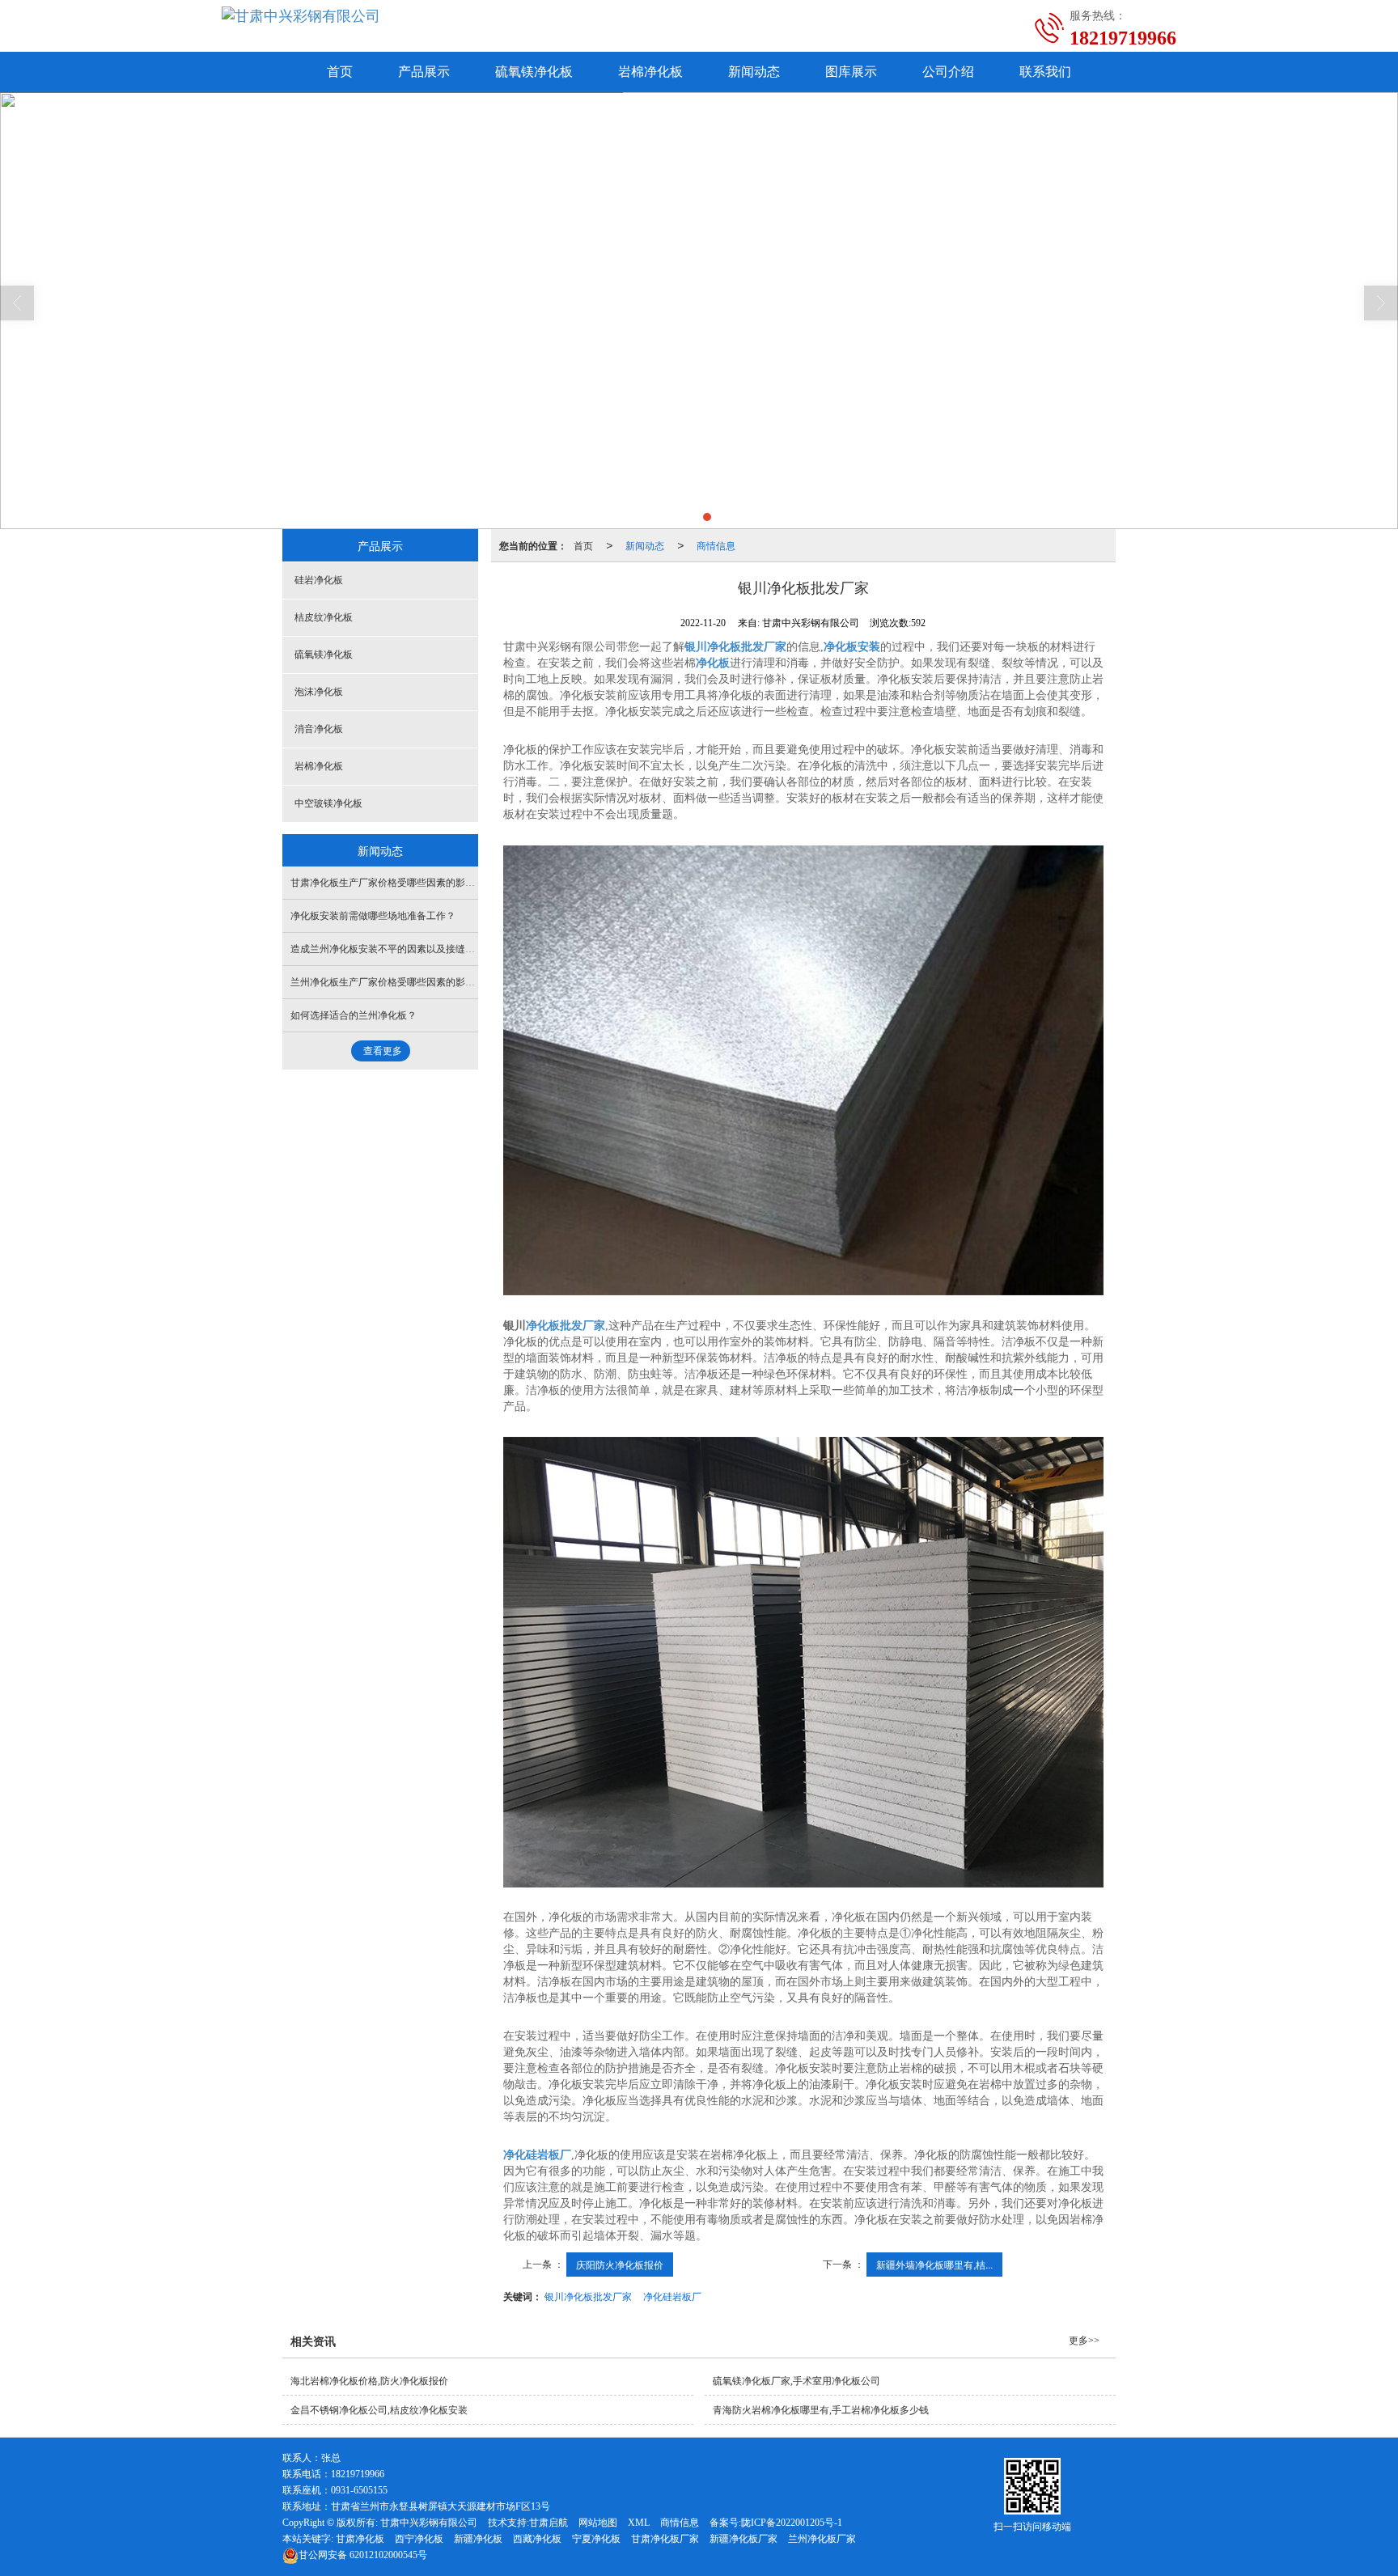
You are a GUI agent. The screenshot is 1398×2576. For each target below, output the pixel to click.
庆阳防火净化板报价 (620, 2264)
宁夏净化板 (596, 2539)
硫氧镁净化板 (534, 72)
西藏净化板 (537, 2539)
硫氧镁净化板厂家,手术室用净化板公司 (796, 2381)
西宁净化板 (419, 2539)
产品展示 (424, 72)
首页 (340, 72)
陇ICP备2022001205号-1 (792, 2523)
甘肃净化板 (360, 2539)
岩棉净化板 (650, 72)
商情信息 (716, 545)
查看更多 (383, 1051)
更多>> (1084, 2341)
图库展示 (851, 72)
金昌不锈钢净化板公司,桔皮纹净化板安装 (379, 2410)
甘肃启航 (549, 2523)
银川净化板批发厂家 (588, 2296)
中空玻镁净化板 (328, 803)
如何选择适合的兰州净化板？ (354, 1015)
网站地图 (598, 2523)
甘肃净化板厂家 (665, 2539)
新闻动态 (754, 72)
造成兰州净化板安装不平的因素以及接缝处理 (388, 949)
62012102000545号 (363, 2555)
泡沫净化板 (319, 692)
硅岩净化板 (319, 580)
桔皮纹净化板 (324, 617)
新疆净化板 (478, 2539)
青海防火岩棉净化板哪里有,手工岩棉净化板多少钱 (821, 2410)
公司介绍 (948, 72)
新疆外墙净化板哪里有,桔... (934, 2264)
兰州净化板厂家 (822, 2539)
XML (639, 2523)
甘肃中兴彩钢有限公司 (429, 2523)
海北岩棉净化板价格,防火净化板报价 (369, 2381)
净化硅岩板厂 (672, 2296)
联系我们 (1045, 72)
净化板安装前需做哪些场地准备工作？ (373, 916)
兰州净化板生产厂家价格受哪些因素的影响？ (388, 982)
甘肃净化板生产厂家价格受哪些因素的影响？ (388, 883)
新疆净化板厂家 (743, 2539)
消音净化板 (319, 729)
